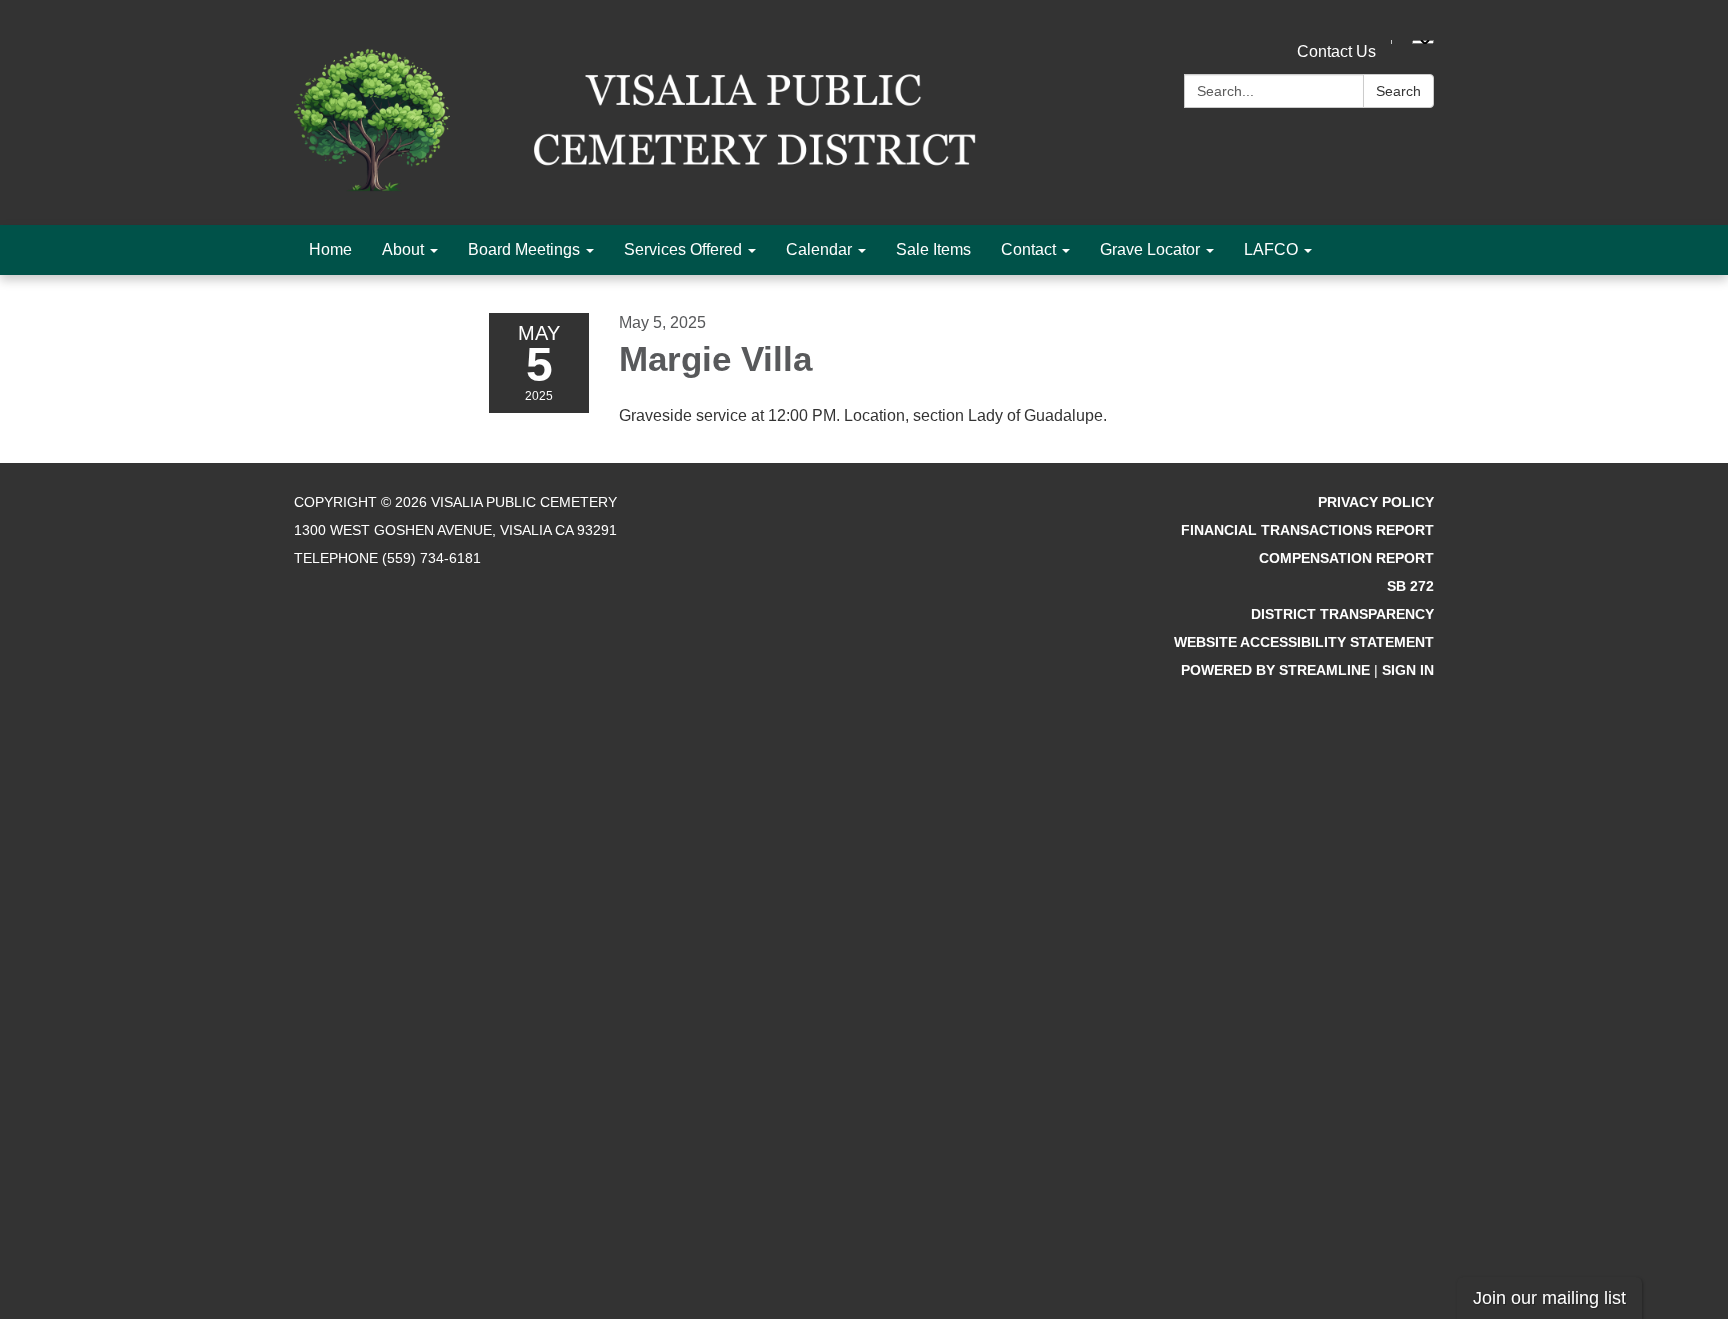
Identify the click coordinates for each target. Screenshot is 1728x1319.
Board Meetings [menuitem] (524, 249)
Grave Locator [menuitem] (1150, 249)
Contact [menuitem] (1028, 249)
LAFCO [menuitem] (1271, 249)
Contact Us (1336, 51)
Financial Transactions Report (1307, 530)
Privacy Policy (1376, 502)
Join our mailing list (1549, 1298)
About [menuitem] (403, 249)
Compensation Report (1346, 558)
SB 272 (1410, 586)
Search (1398, 91)
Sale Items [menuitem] (933, 249)
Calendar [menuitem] (819, 249)
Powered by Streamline (1275, 670)
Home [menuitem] (330, 249)
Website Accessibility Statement (1304, 642)
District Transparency (1342, 614)
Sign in (1408, 670)
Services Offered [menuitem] (683, 249)
